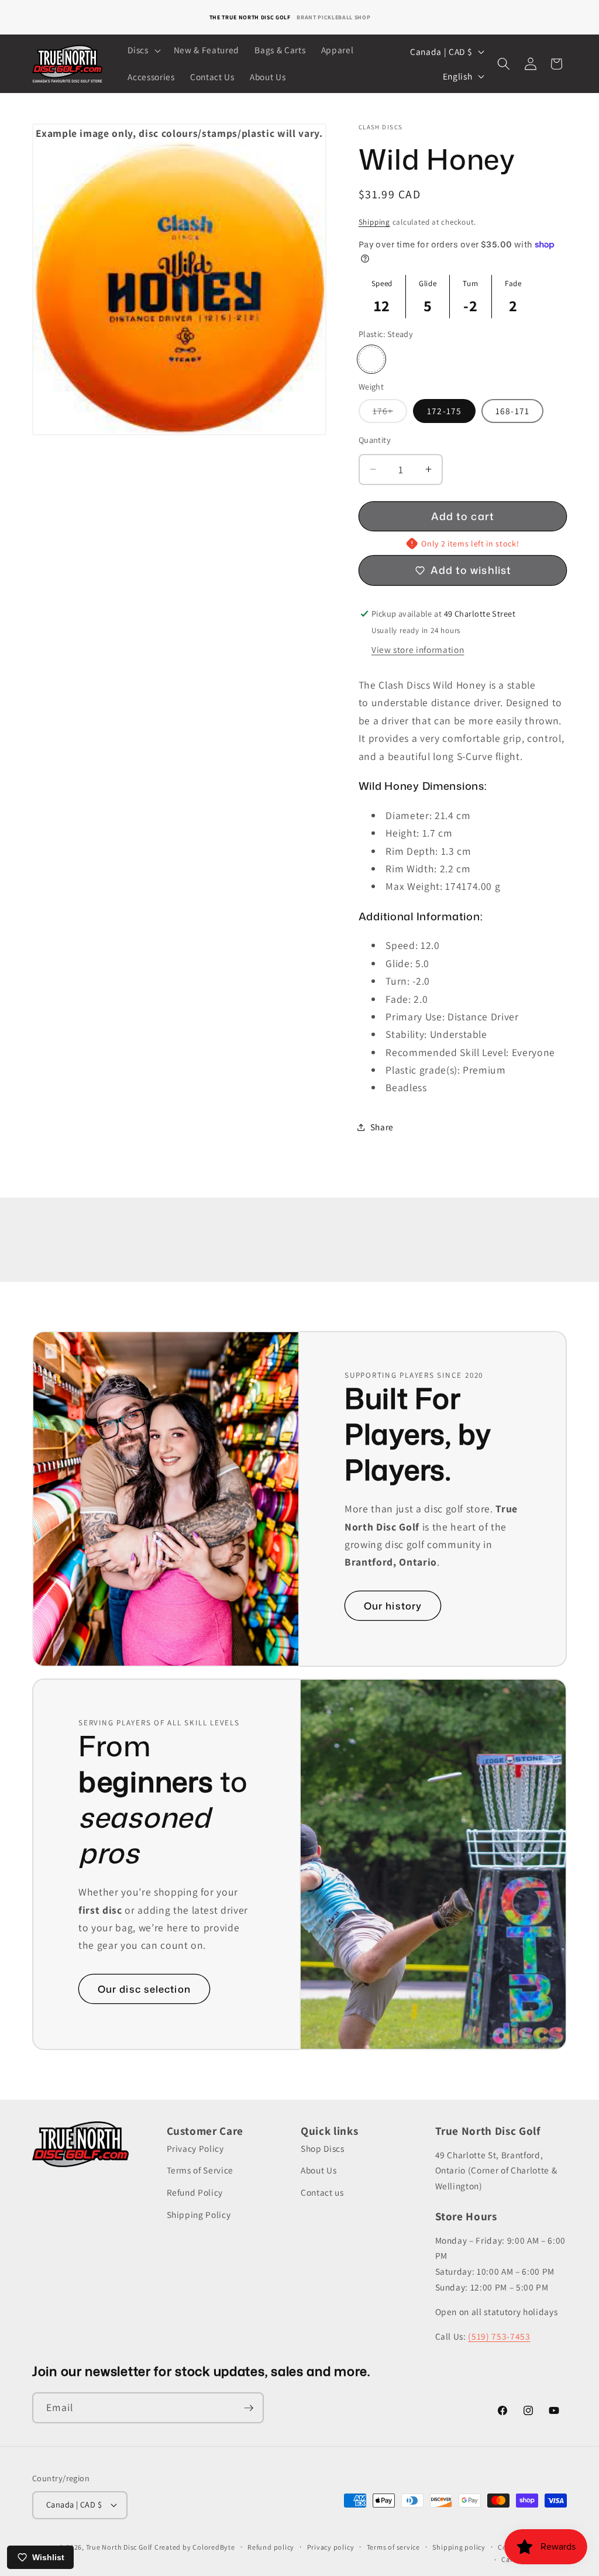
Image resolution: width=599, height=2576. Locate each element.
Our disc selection (144, 1989)
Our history (393, 1606)
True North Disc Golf (119, 2547)
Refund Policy (195, 2192)
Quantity (375, 440)
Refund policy (271, 2547)
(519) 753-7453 (499, 2336)
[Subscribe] (249, 2408)
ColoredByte (214, 2547)
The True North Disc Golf (250, 17)
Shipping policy (459, 2547)
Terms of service (393, 2547)
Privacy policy (331, 2547)
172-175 (444, 411)
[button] (143, 50)
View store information (418, 649)
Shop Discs (323, 2148)
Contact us (322, 2192)
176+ (390, 414)
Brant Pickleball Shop (333, 17)
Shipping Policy (199, 2214)
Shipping (374, 222)
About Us (319, 2170)
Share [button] (382, 1127)
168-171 (512, 411)
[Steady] (371, 359)
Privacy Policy (195, 2148)
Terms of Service (200, 2170)
